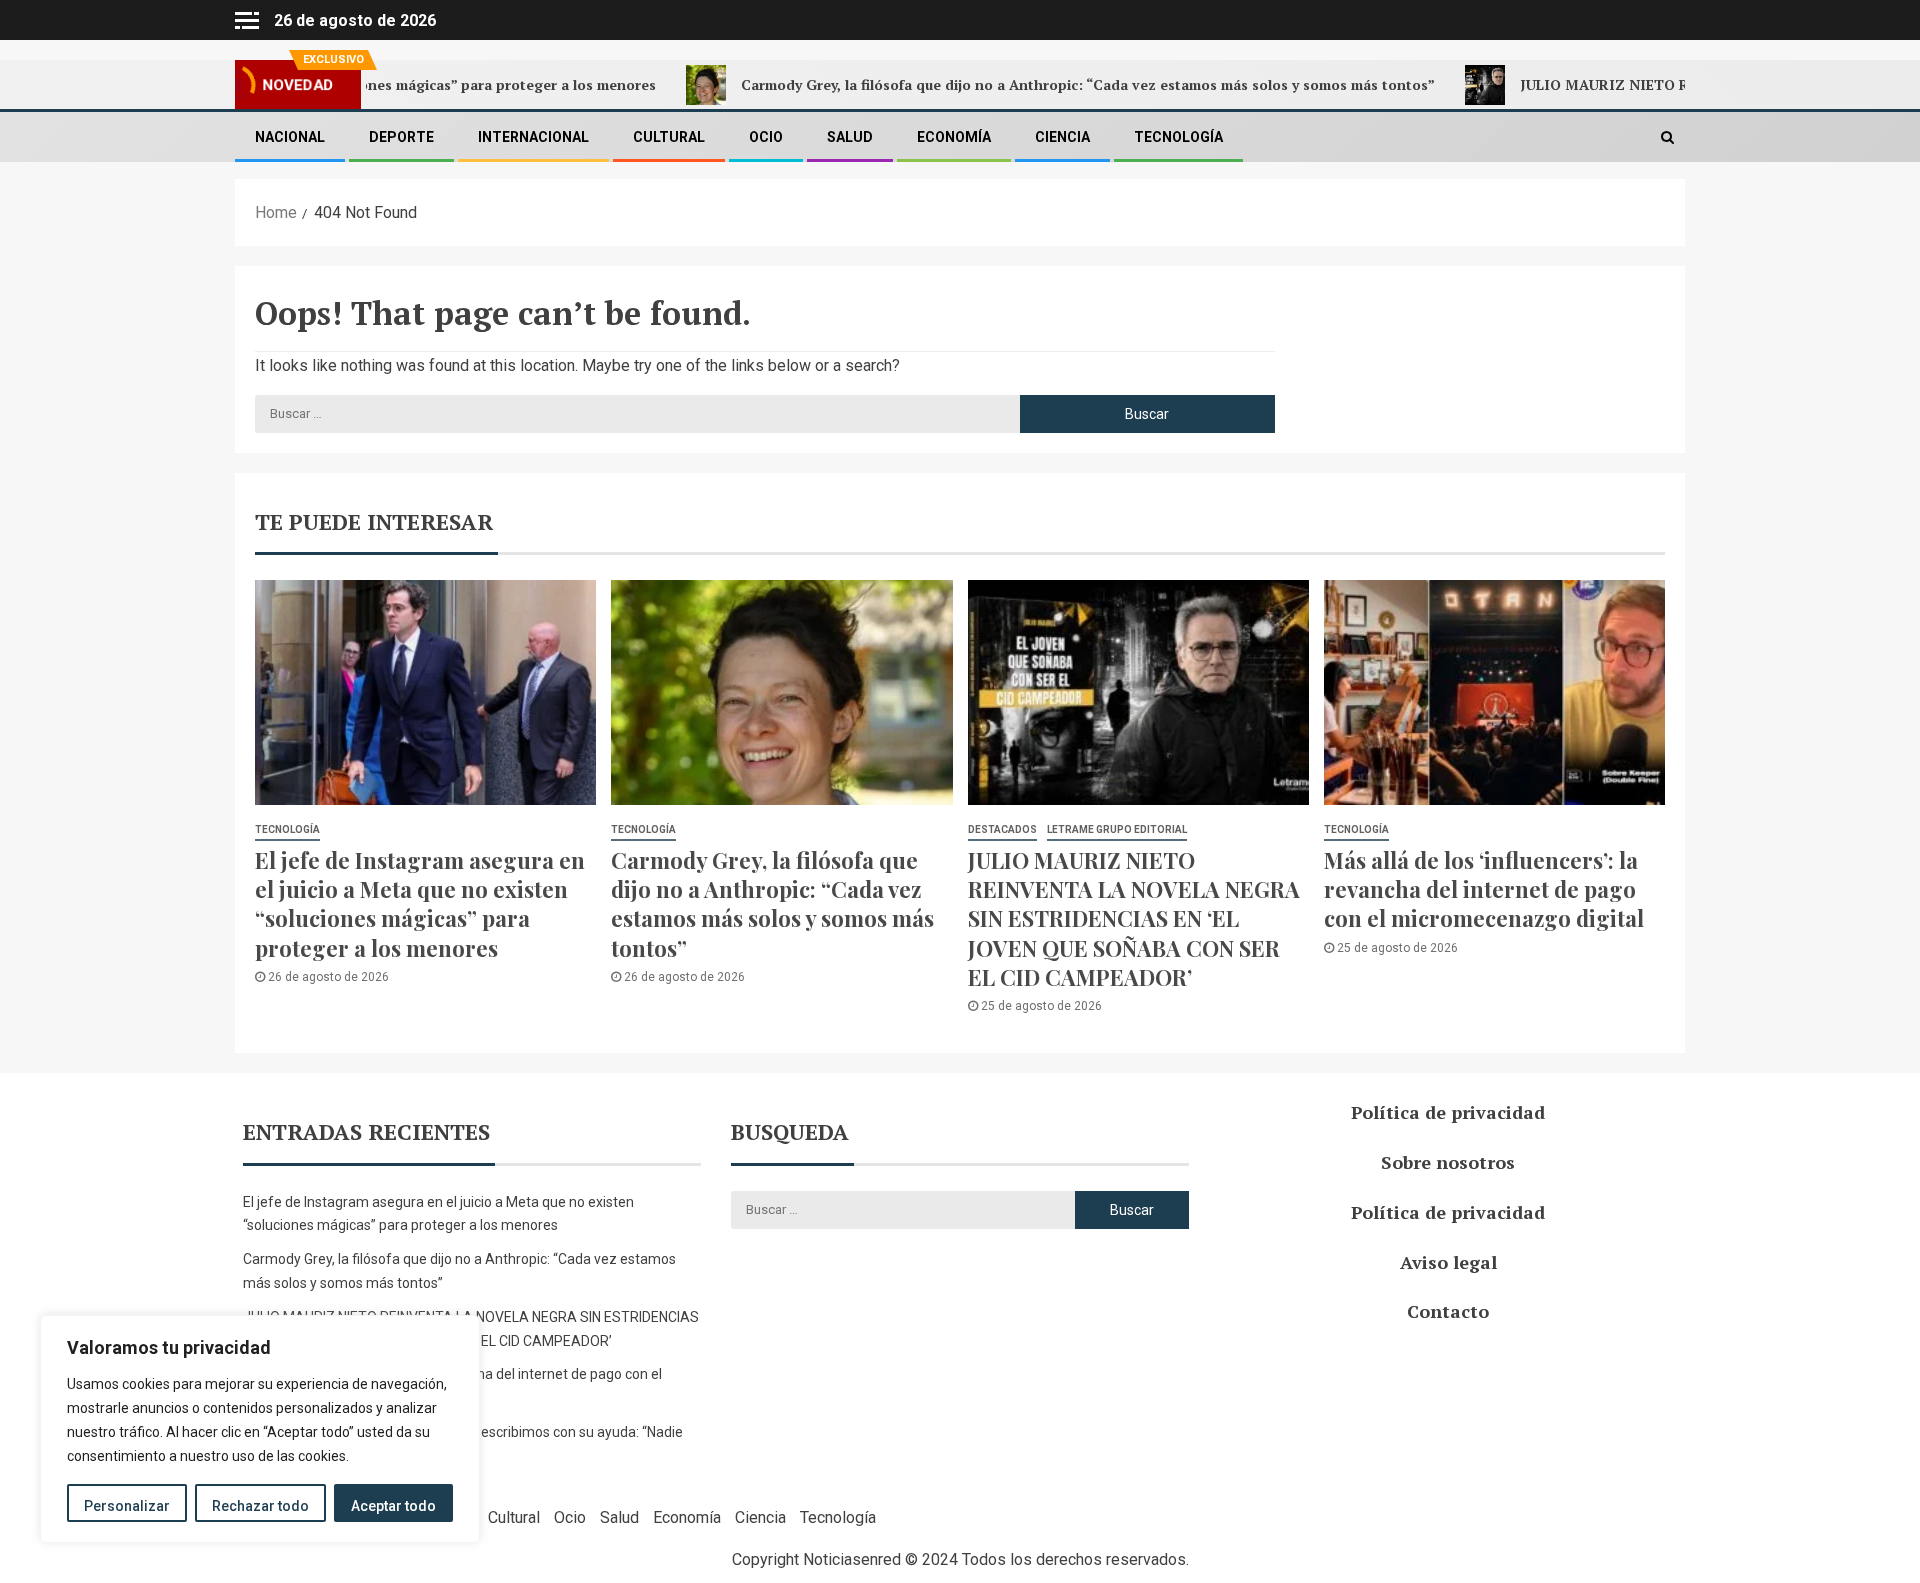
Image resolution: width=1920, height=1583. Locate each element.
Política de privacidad (1448, 1112)
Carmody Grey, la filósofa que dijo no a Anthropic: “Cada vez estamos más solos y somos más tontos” (1017, 84)
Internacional (533, 137)
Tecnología (1178, 137)
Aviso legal (1448, 1262)
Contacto (1448, 1311)
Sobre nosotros (1448, 1162)
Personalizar (127, 1506)
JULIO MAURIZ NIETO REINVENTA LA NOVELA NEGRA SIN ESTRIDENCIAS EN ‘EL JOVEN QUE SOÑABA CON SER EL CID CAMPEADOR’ (1134, 918)
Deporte (401, 137)
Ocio (766, 137)
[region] (260, 1429)
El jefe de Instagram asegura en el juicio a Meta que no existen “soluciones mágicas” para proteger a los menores (420, 904)
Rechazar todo (260, 1506)
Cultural (669, 137)
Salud (850, 137)
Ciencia (1062, 137)
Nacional (290, 137)
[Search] (1667, 137)
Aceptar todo (393, 1506)
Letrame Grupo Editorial (1117, 829)
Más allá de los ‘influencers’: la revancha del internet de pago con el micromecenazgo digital (1484, 889)
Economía (954, 137)
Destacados (1002, 829)
